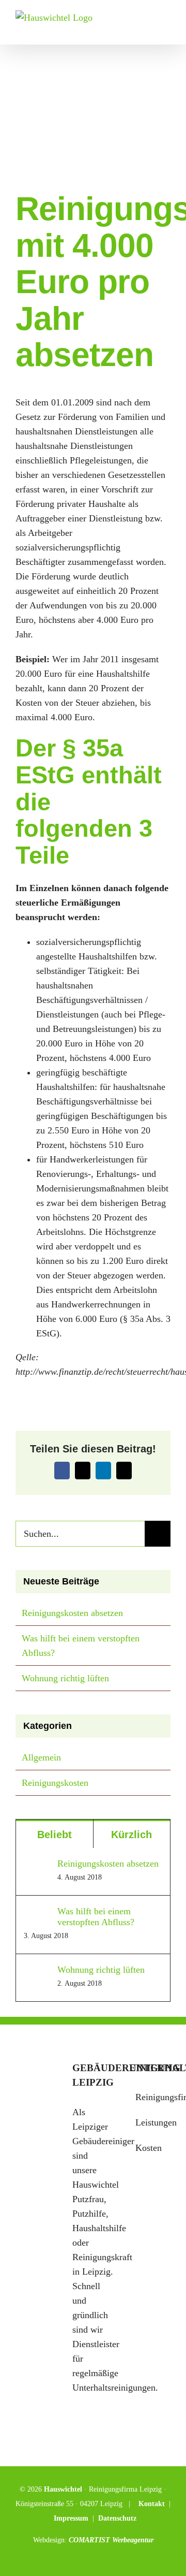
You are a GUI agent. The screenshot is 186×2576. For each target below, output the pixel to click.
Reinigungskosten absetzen (72, 1613)
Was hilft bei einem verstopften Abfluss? (96, 1917)
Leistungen (150, 2122)
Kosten (149, 2148)
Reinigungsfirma (150, 2097)
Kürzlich (131, 1835)
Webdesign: (51, 2540)
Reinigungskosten (55, 1783)
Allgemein (41, 1757)
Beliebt (55, 1835)
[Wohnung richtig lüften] (37, 1972)
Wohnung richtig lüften (65, 1678)
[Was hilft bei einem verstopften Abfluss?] (37, 1913)
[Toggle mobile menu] (166, 29)
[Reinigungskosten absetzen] (37, 1866)
